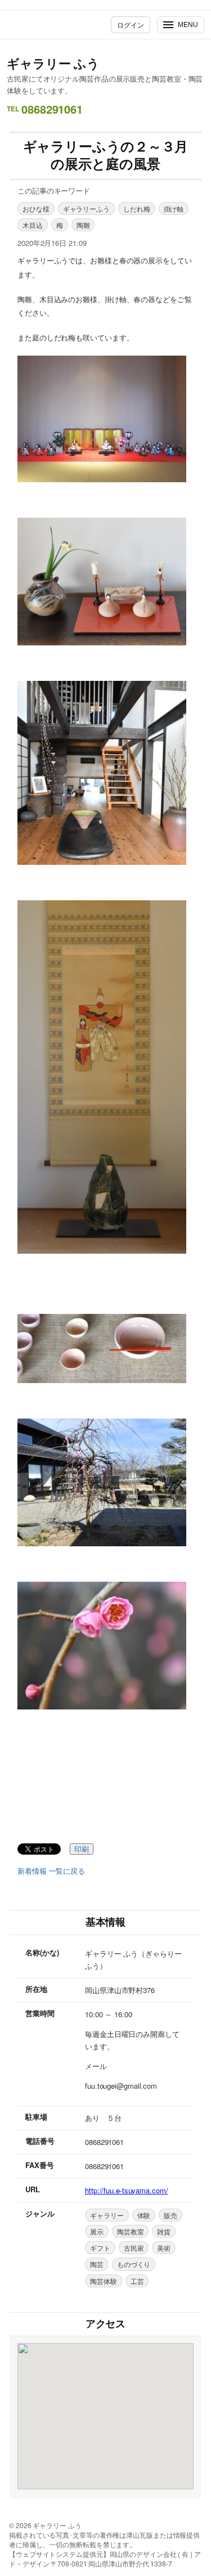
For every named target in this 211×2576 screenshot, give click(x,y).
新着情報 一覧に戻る (51, 1871)
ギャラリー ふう (53, 63)
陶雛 (83, 225)
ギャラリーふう (86, 208)
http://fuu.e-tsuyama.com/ (127, 2190)
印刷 (82, 1849)
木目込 (33, 225)
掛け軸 (174, 208)
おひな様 (36, 208)
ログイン (131, 24)
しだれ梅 (137, 208)
